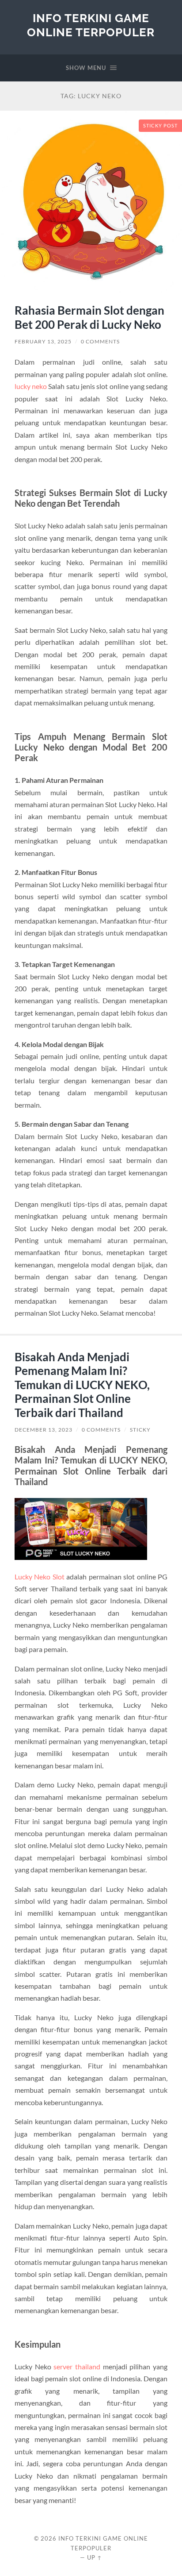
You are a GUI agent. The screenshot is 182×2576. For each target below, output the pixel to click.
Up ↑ (95, 2557)
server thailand (77, 2366)
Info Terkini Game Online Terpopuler (91, 25)
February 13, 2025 (43, 341)
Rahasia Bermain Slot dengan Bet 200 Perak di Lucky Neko (89, 317)
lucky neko (31, 386)
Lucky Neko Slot (40, 1577)
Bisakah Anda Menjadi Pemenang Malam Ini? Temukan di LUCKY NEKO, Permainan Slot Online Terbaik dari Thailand (82, 1385)
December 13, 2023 (44, 1430)
